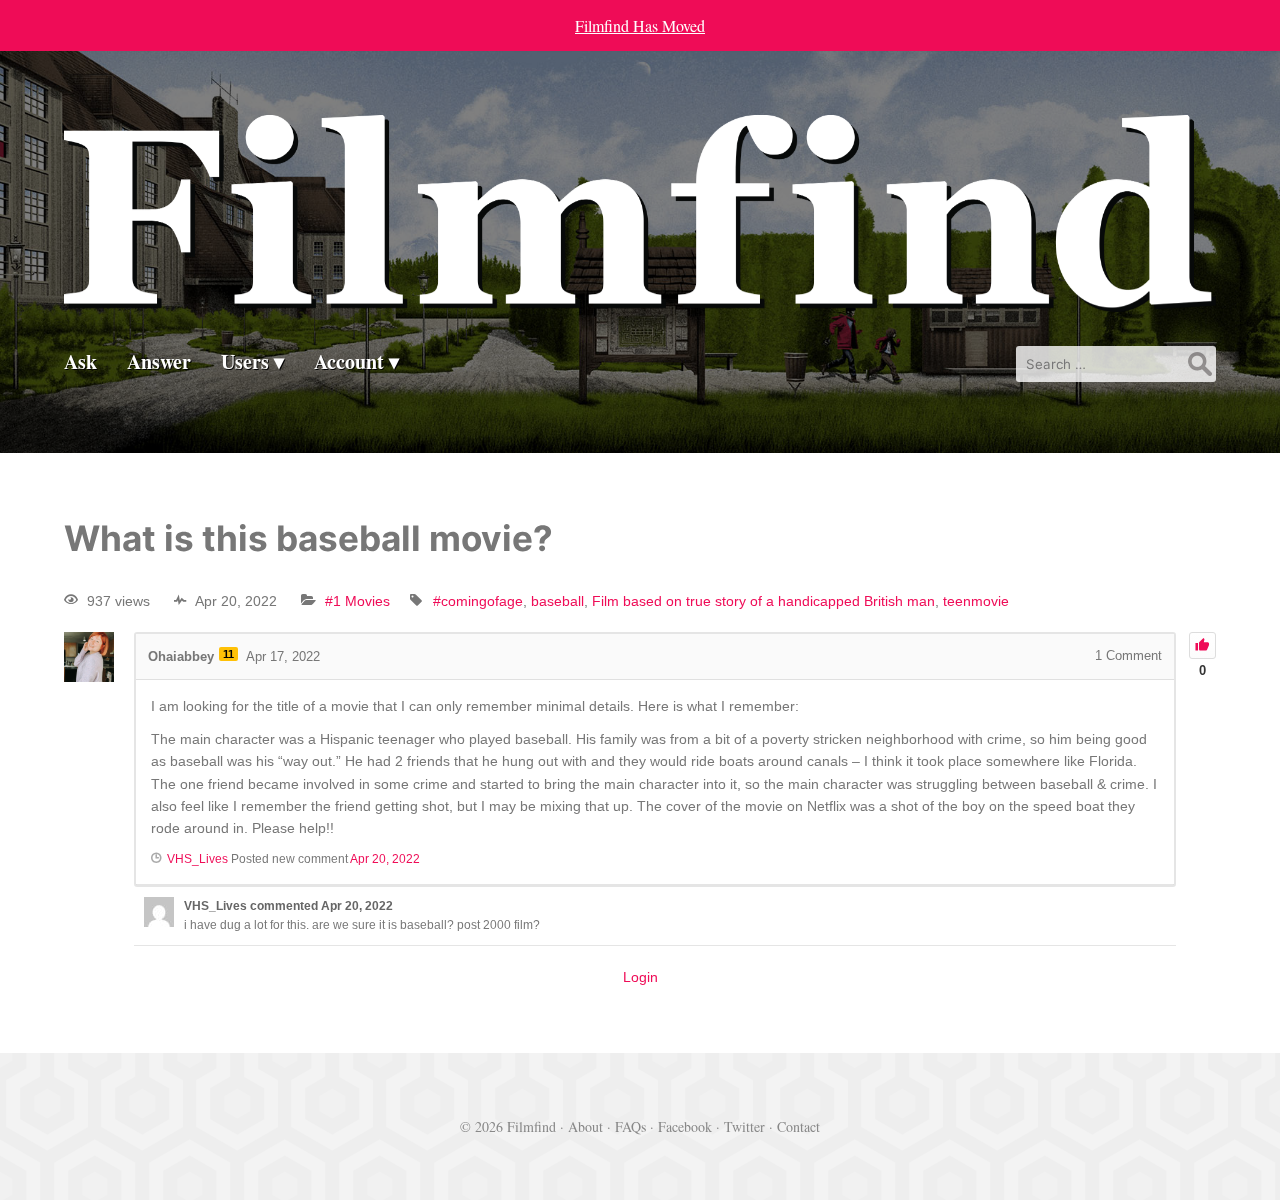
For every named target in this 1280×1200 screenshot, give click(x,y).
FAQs (630, 1126)
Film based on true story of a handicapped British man (763, 601)
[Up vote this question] (1202, 645)
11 (228, 654)
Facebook (685, 1126)
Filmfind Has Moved (640, 25)
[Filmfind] (640, 296)
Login (640, 977)
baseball (557, 601)
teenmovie (976, 601)
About (585, 1126)
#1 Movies (357, 601)
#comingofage (478, 601)
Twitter (744, 1126)
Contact (798, 1126)
